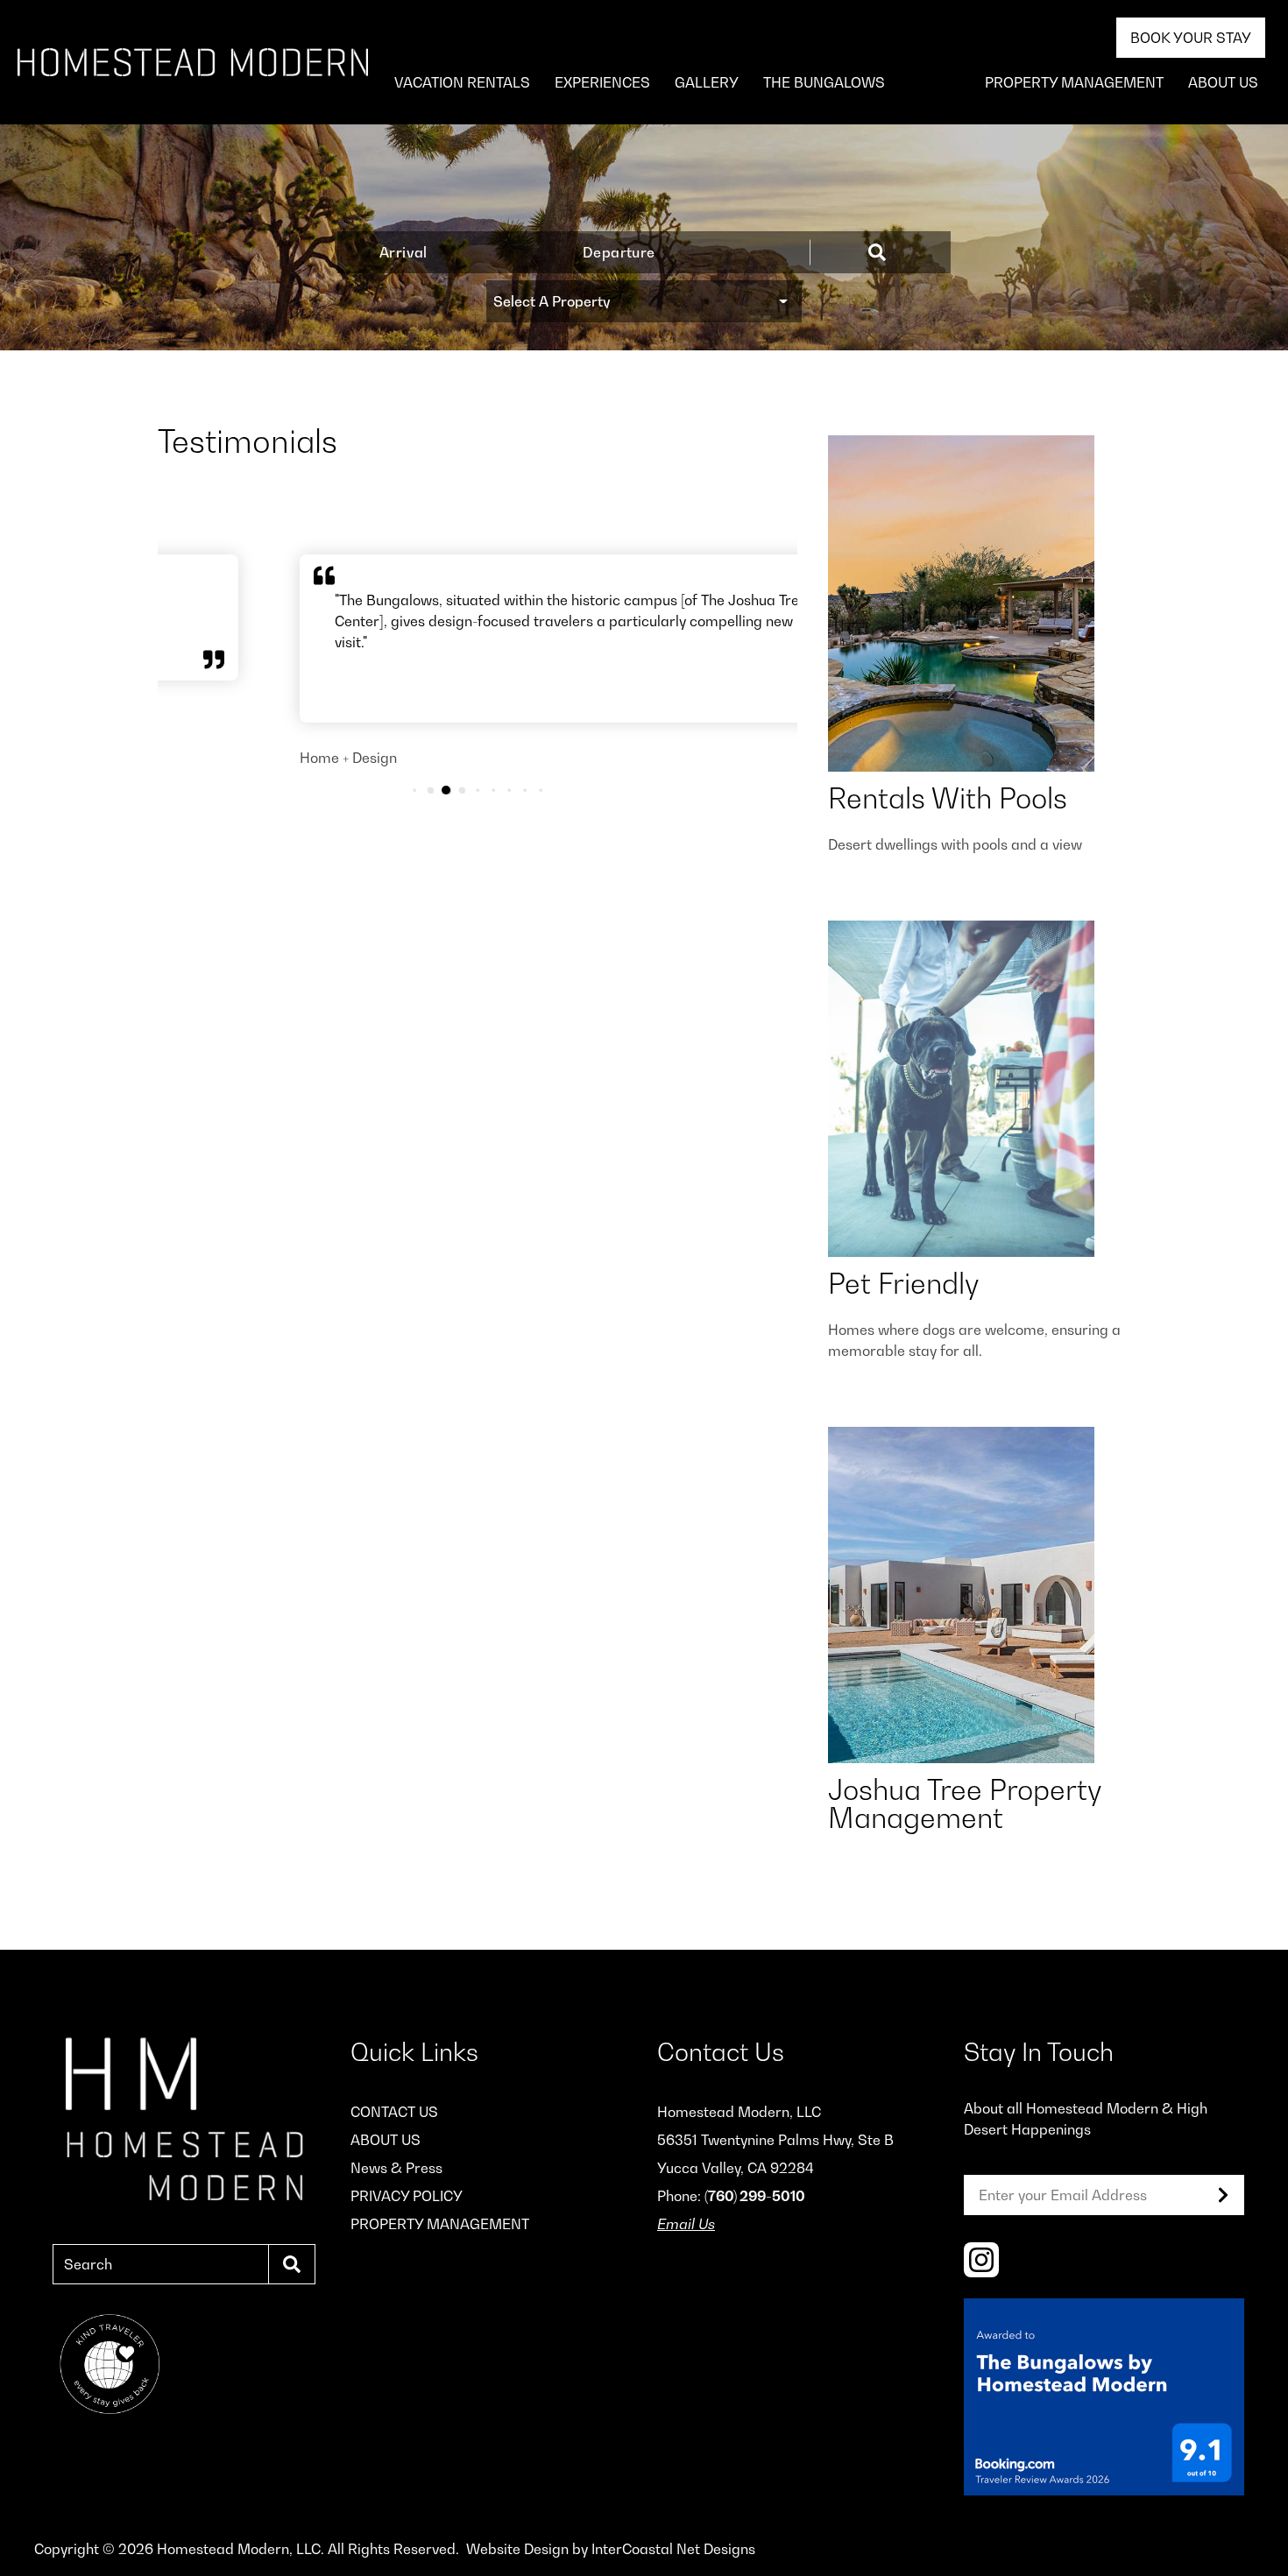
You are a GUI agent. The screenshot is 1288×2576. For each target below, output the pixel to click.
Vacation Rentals (462, 82)
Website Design (517, 2549)
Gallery (707, 82)
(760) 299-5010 (755, 2196)
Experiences (602, 82)
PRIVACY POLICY (407, 2196)
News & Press (396, 2168)
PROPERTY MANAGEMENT (1074, 82)
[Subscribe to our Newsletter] (1223, 2195)
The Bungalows (824, 82)
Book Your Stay (1191, 38)
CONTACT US (394, 2112)
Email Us (686, 2224)
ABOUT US (1223, 82)
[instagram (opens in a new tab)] (981, 2260)
